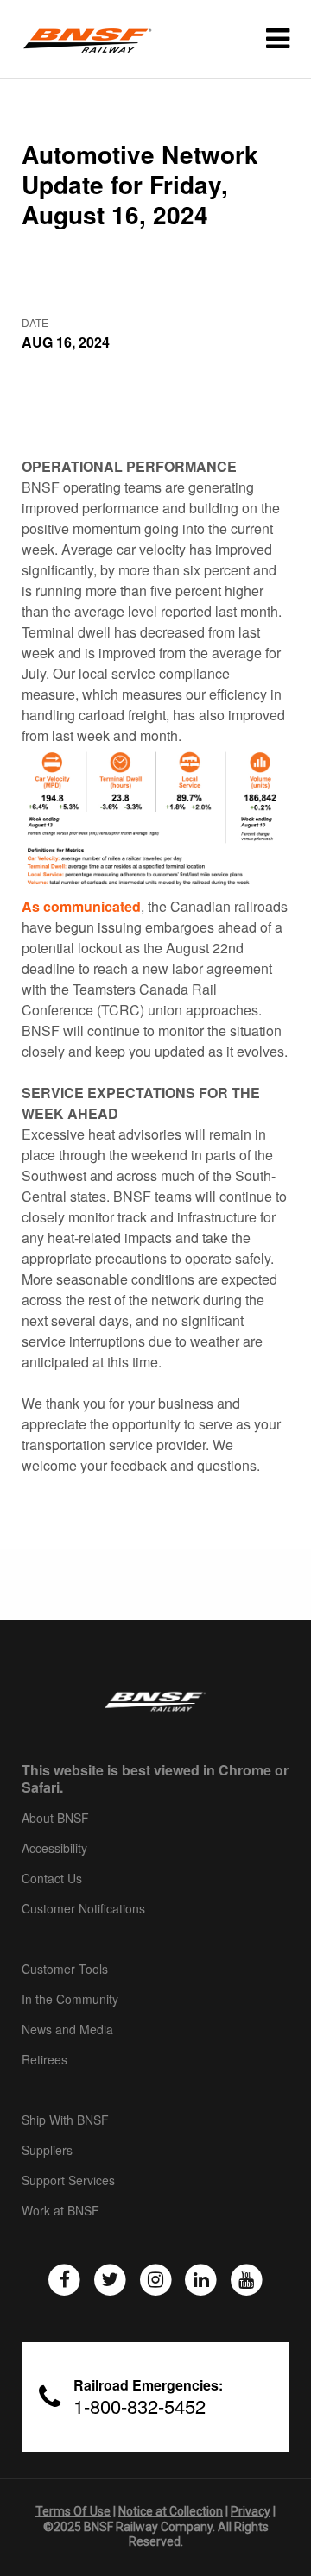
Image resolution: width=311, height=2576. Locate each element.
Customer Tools (65, 1970)
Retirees (44, 2060)
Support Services (68, 2181)
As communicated (81, 906)
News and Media (67, 2030)
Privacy (251, 2511)
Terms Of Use (73, 2511)
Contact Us (52, 1879)
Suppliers (47, 2151)
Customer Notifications (83, 1909)
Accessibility (54, 1849)
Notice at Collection (171, 2511)
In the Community (70, 2000)
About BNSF (55, 1819)
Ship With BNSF (65, 2120)
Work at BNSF (60, 2211)
